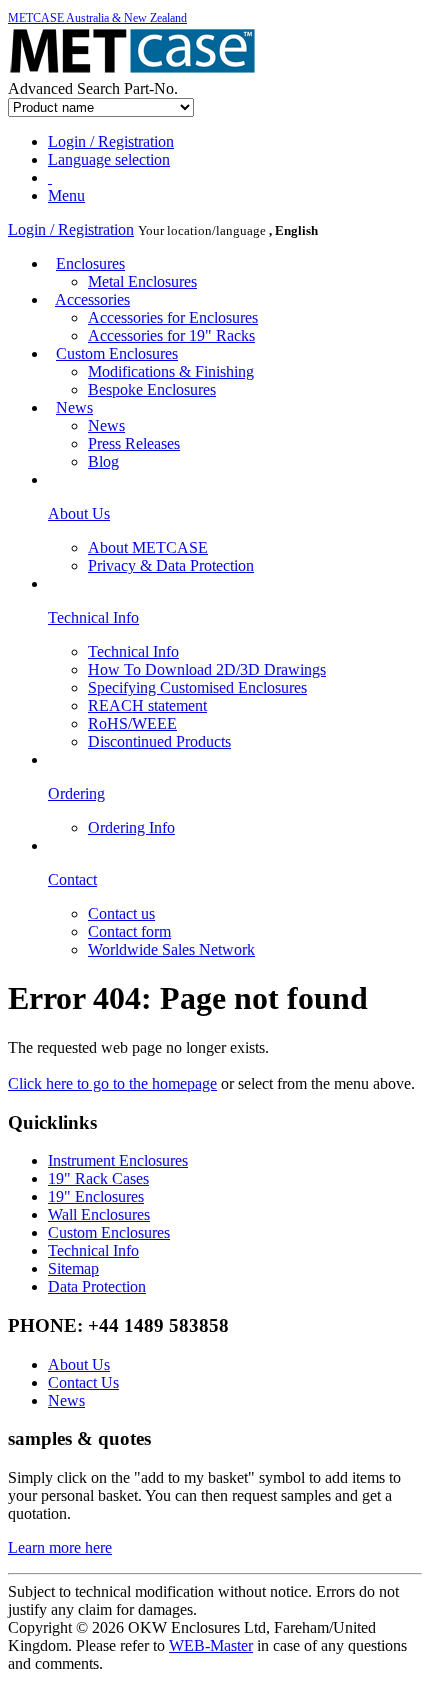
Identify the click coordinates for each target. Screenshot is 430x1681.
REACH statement (147, 705)
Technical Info (133, 651)
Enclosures (90, 263)
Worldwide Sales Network (171, 949)
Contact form (129, 931)
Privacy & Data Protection (171, 565)
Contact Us (83, 1382)
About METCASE (148, 547)
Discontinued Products (159, 741)
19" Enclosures (96, 1196)
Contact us (121, 913)
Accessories (92, 299)
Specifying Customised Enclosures (197, 687)
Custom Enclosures (117, 353)
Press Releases (134, 443)
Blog (103, 461)
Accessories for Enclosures (173, 317)
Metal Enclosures (142, 281)
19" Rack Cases (98, 1178)
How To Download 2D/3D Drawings (207, 669)
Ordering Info (131, 827)
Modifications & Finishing (171, 371)
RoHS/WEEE (132, 723)
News (74, 407)
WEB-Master (211, 1645)
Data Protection (97, 1286)
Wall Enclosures (99, 1214)
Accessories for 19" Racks (171, 335)
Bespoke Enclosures (152, 389)
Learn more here (60, 1547)
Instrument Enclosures (118, 1160)
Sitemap (73, 1268)
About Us (79, 1364)
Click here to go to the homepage (112, 1083)
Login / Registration (71, 229)
